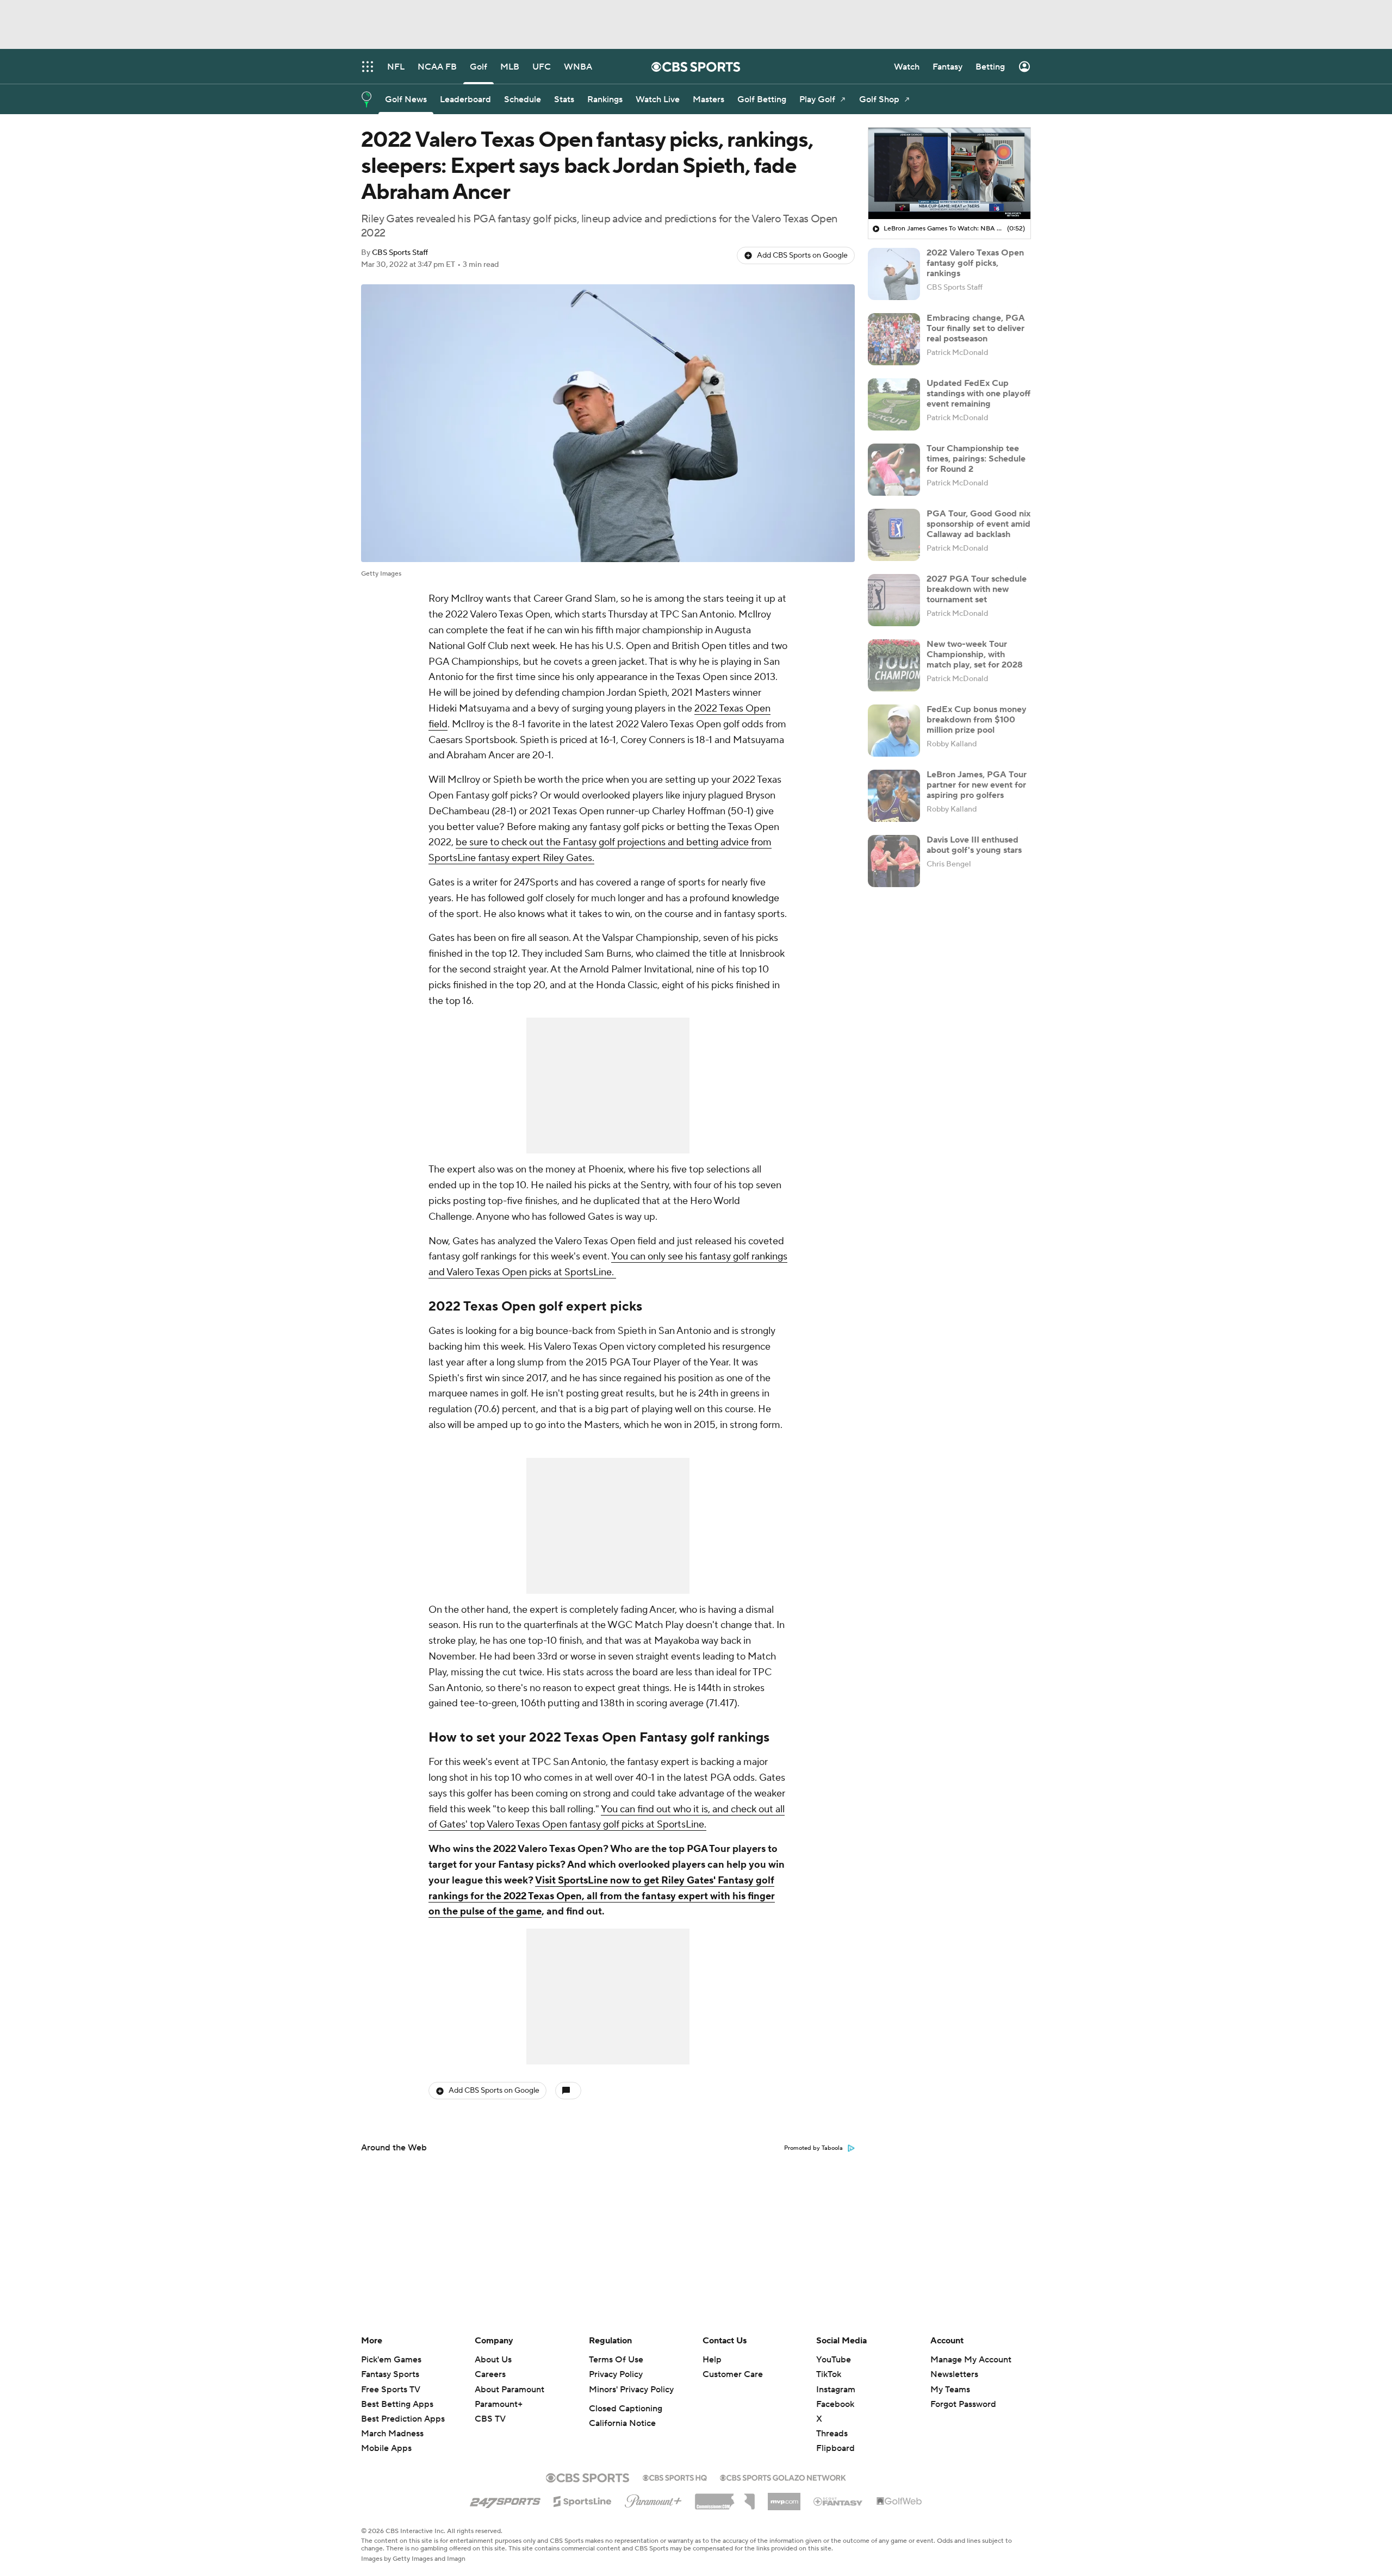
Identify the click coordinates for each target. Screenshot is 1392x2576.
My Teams (950, 2390)
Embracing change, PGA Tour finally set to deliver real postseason (976, 328)
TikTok (829, 2374)
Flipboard (835, 2448)
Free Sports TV (391, 2390)
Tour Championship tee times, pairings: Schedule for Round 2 (976, 459)
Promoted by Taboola (813, 2148)
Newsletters (954, 2374)
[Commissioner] (725, 2498)
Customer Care (733, 2374)
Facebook (835, 2404)
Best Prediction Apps (403, 2419)
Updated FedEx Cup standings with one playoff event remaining (978, 394)
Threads (832, 2434)
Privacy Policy (616, 2374)
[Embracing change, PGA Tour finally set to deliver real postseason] (894, 339)
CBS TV (490, 2419)
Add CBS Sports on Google (802, 255)
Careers (490, 2374)
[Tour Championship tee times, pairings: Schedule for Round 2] (894, 470)
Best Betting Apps (397, 2404)
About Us (493, 2360)
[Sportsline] (583, 2500)
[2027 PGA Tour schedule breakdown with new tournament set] (894, 600)
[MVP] (784, 2497)
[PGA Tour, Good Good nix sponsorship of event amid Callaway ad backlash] (894, 535)
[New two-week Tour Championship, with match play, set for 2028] (894, 665)
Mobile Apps (386, 2448)
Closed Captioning (626, 2409)
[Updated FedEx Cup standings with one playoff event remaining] (894, 404)
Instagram (836, 2390)
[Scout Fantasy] (838, 2501)
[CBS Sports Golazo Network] (783, 2477)
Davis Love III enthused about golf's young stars (974, 845)
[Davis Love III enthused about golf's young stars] (894, 861)
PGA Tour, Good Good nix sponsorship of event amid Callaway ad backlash (978, 524)
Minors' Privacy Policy (631, 2390)
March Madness (392, 2434)
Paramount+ (499, 2404)
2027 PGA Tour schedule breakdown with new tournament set (977, 589)
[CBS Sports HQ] (675, 2477)
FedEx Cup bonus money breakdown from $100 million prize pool (977, 720)
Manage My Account (971, 2360)
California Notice (622, 2423)
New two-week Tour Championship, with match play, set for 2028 (975, 654)
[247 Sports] (505, 2499)
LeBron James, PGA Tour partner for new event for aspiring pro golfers (977, 785)
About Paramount (509, 2390)
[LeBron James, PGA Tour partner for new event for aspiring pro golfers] (894, 796)
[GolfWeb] (899, 2502)
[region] (949, 173)
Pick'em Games (391, 2360)
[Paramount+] (653, 2499)
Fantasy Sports (390, 2374)
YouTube (834, 2360)
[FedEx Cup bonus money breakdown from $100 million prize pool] (894, 731)
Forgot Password (963, 2404)
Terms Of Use (616, 2360)
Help (712, 2360)
